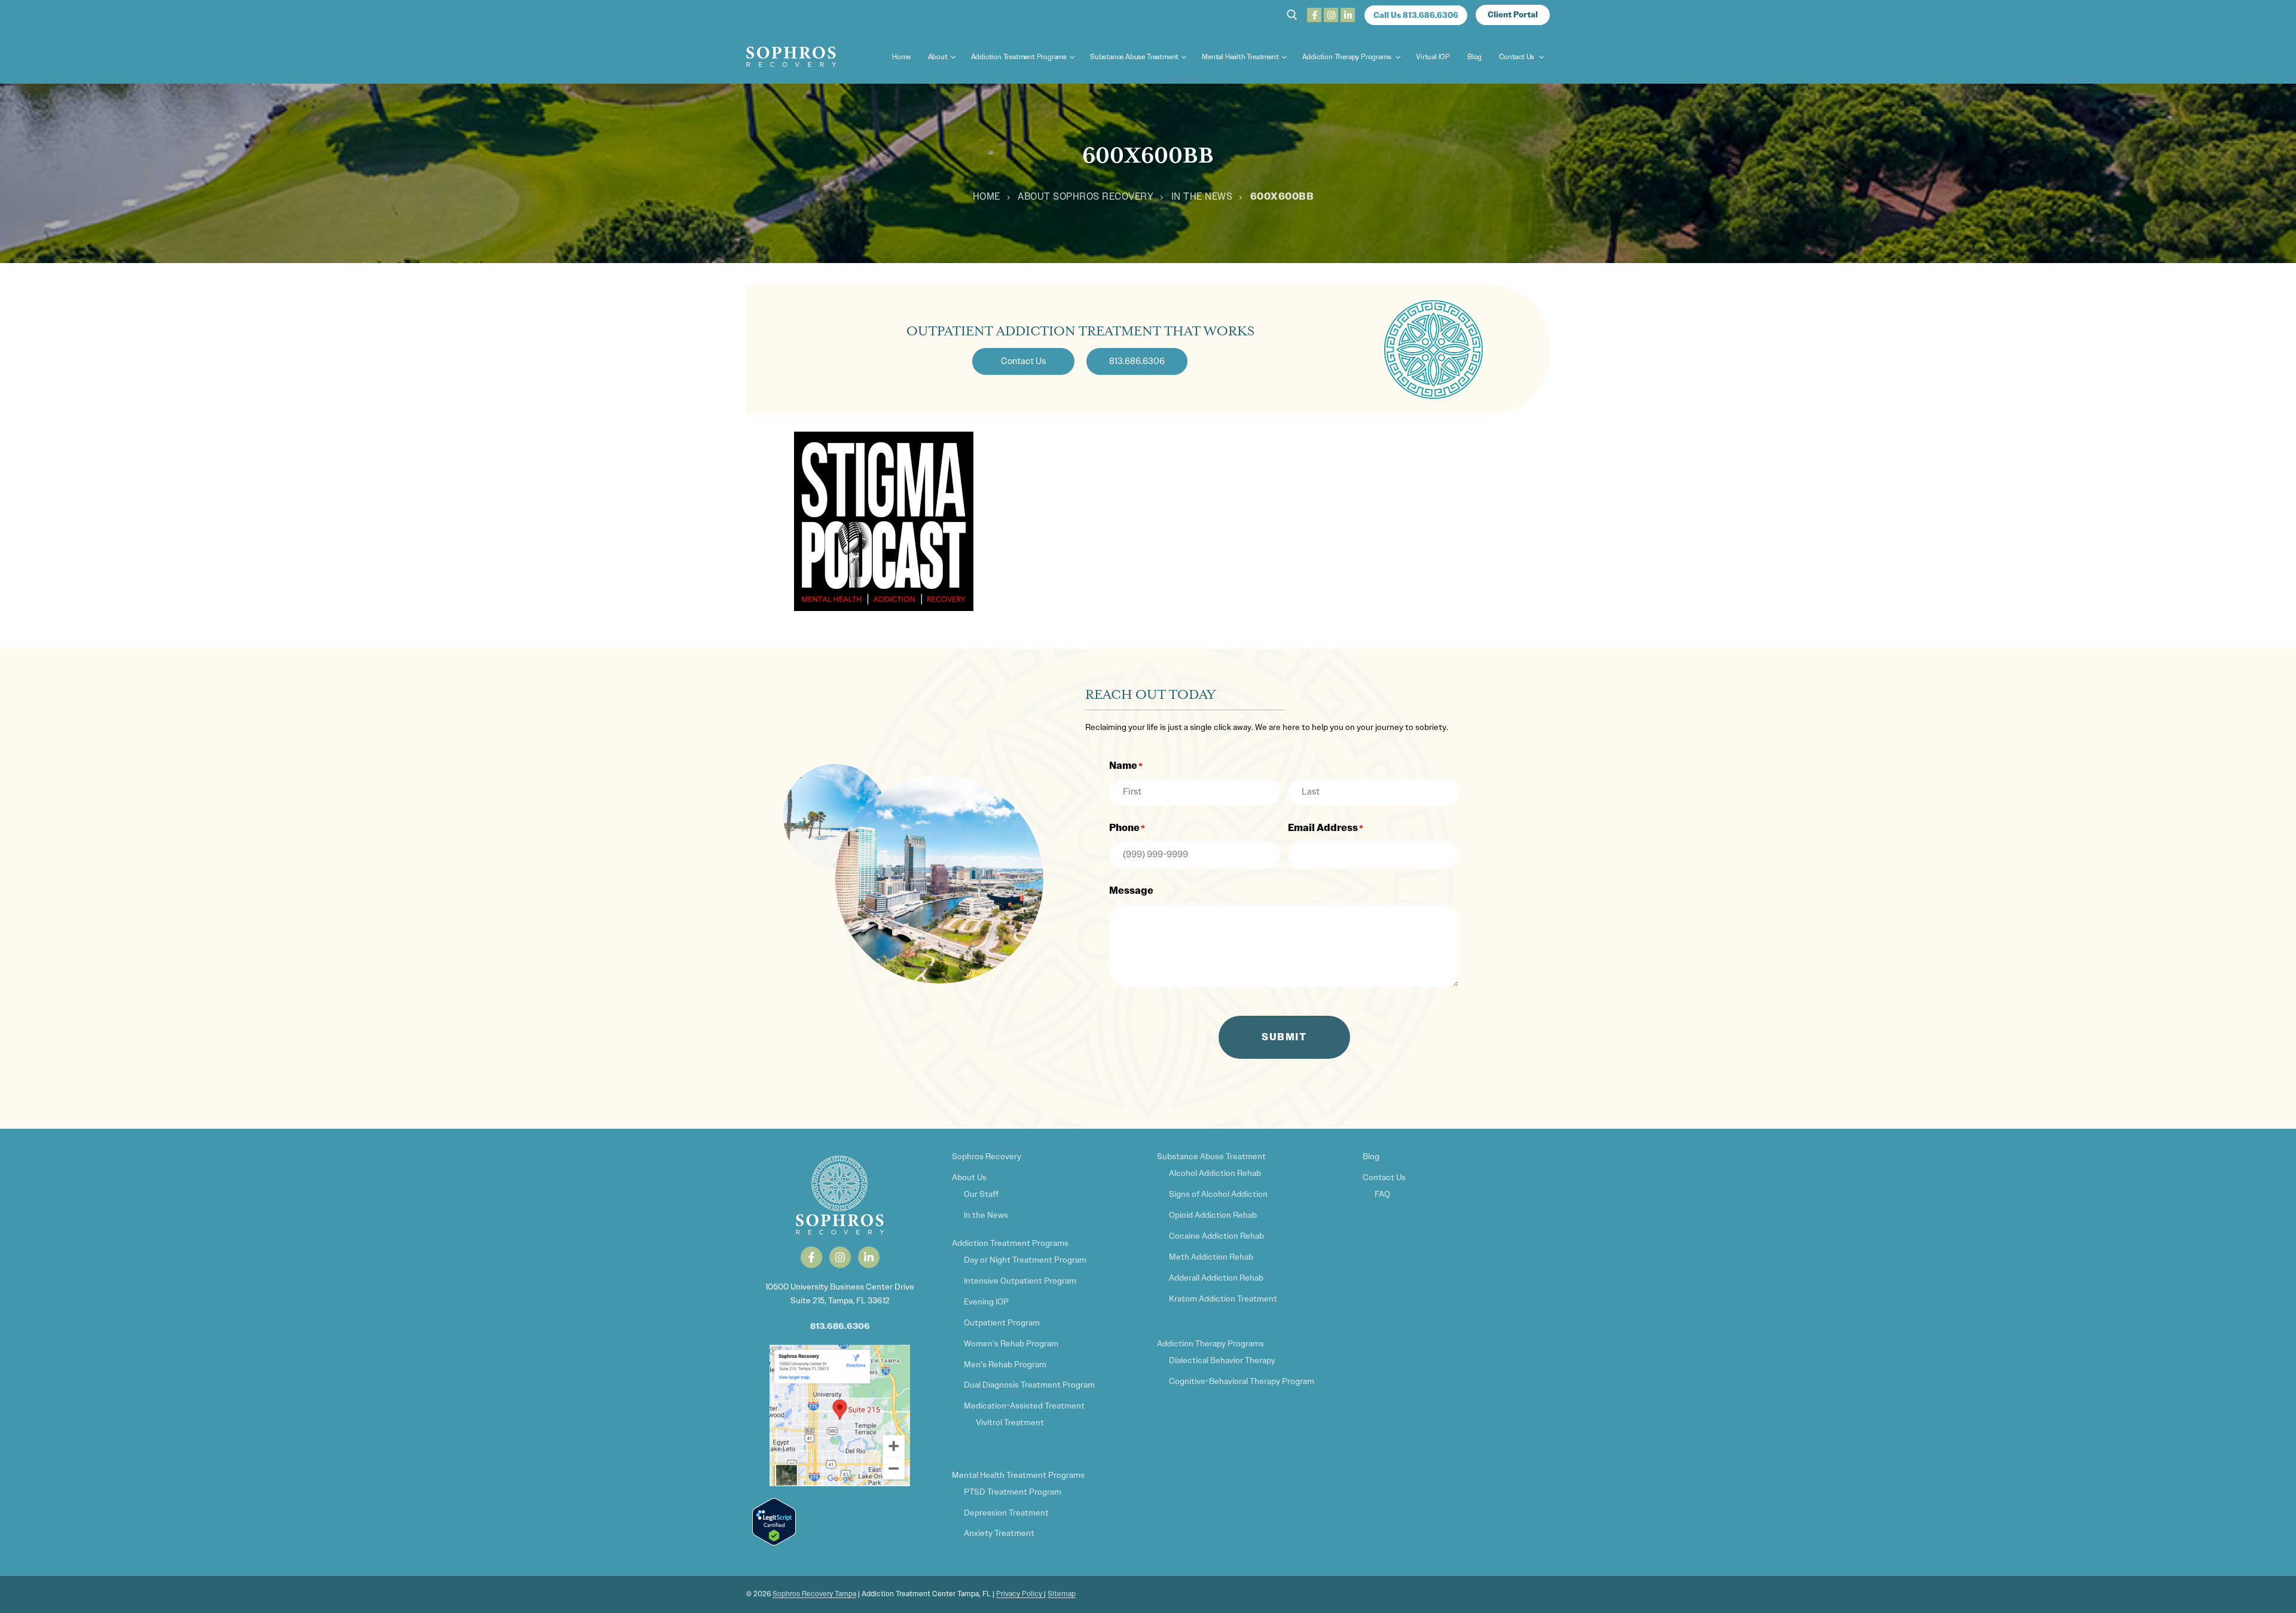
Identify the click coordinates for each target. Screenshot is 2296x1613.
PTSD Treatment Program (1013, 1492)
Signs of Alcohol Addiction (1218, 1194)
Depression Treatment (1006, 1513)
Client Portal (1513, 15)
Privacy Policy (1020, 1594)
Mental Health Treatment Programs (1018, 1475)
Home (987, 196)
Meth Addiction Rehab (1211, 1257)
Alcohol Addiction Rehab (1215, 1173)
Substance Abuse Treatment (1211, 1156)
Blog (1371, 1156)
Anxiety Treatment (999, 1533)
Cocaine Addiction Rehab (1216, 1236)
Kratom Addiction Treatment (1223, 1299)
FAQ (1382, 1194)
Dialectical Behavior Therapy (1222, 1360)
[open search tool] (1292, 15)
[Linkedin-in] (869, 1257)
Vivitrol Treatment (1010, 1422)
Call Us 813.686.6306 (1416, 15)
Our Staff (981, 1194)
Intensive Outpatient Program (1020, 1281)
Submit (1284, 1037)
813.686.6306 (840, 1326)
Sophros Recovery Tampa (814, 1594)
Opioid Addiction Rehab (1213, 1215)
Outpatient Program (1002, 1322)
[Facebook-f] (811, 1257)
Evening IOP (986, 1302)
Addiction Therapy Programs (1210, 1343)
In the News (1202, 196)
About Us (969, 1177)
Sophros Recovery (987, 1156)
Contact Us (1384, 1177)
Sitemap (1062, 1594)
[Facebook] (1314, 15)
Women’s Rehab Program (1011, 1343)
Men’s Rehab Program (1005, 1364)
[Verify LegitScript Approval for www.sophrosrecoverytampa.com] (774, 1542)
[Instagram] (1331, 15)
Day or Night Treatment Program (1025, 1260)
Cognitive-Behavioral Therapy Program (1242, 1381)
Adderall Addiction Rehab (1216, 1278)
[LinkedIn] (1348, 15)
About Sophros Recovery (1086, 196)
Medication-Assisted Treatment (1024, 1406)
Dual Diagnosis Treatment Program (1029, 1385)
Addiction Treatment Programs (1010, 1243)
